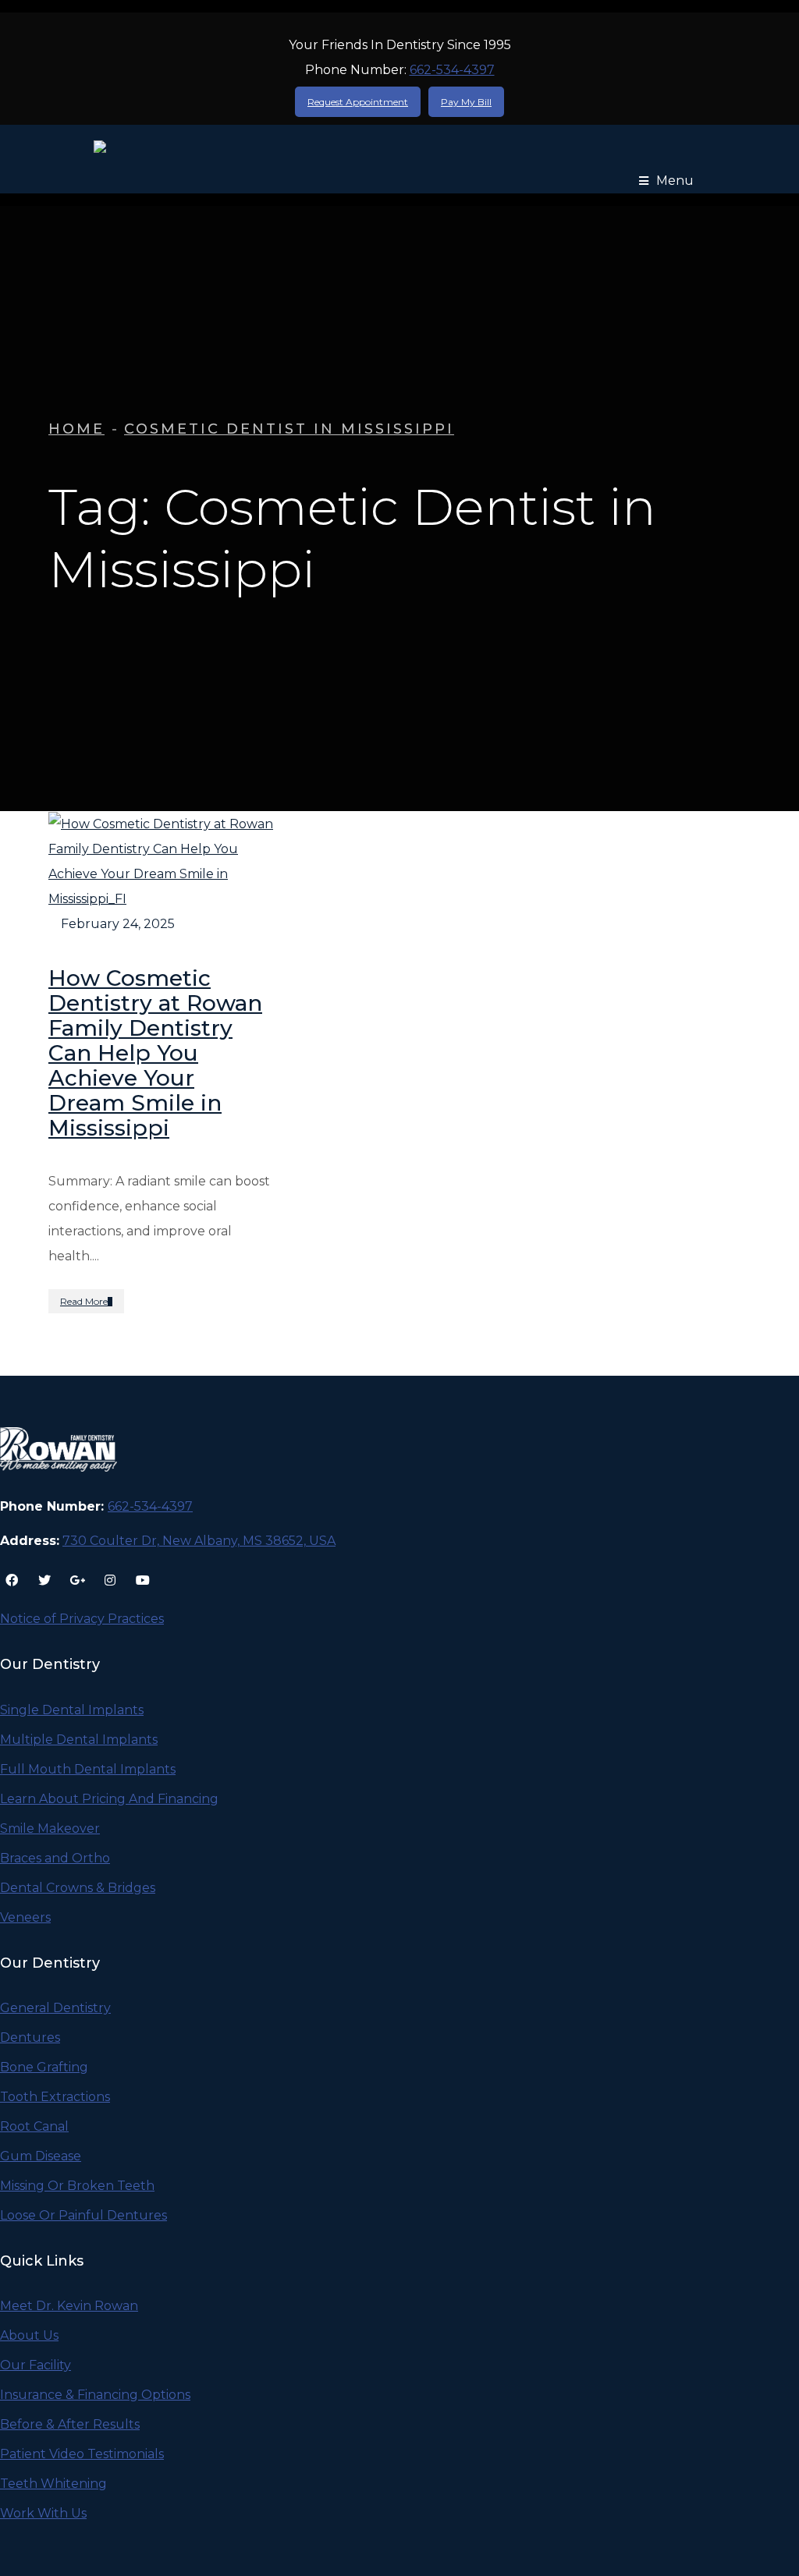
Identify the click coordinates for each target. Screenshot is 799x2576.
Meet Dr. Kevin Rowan (69, 2306)
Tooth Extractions (55, 2097)
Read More (84, 1301)
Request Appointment (358, 102)
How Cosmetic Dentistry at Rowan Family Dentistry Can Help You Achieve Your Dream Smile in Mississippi (155, 1053)
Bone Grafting (44, 2067)
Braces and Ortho (55, 1858)
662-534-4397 (452, 70)
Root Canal (34, 2126)
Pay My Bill (466, 102)
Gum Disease (41, 2156)
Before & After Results (70, 2424)
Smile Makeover (50, 1828)
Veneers (25, 1917)
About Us (29, 2335)
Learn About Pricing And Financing (109, 1799)
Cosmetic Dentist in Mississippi (289, 429)
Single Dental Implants (72, 1710)
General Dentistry (55, 2008)
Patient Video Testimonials (82, 2454)
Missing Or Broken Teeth (77, 2186)
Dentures (30, 2037)
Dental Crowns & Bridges (78, 1888)
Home (76, 429)
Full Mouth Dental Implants (88, 1769)
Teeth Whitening (53, 2484)
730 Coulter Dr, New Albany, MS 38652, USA (199, 1541)
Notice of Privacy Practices (82, 1619)
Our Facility (36, 2365)
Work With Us (43, 2513)
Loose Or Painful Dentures (83, 2215)
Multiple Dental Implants (79, 1740)
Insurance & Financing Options (95, 2395)
